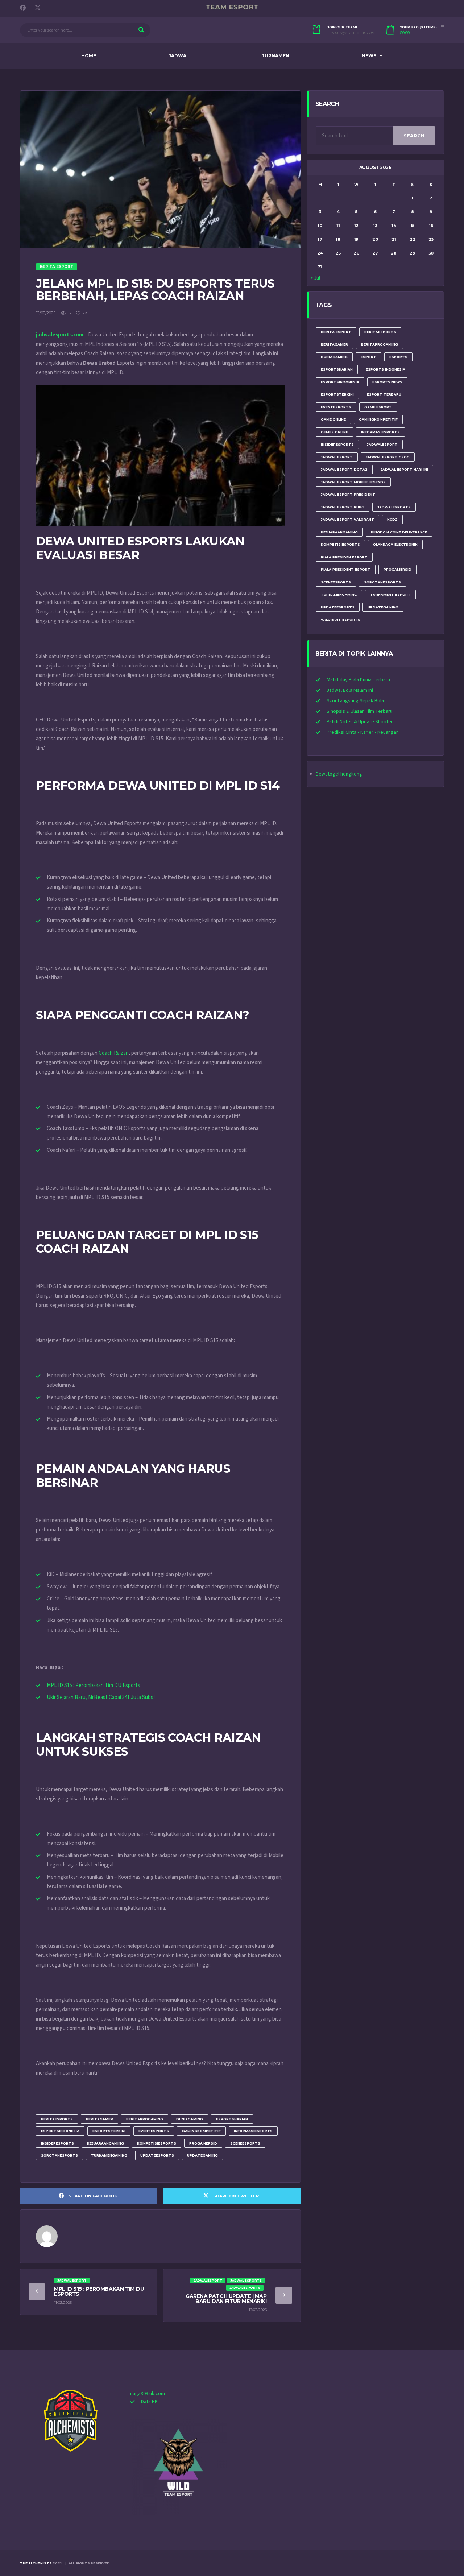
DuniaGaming (190, 2119)
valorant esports (341, 619)
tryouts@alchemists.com (351, 33)
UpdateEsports (157, 2155)
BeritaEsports (57, 2119)
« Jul (315, 278)
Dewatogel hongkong (339, 774)
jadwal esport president (348, 494)
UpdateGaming (202, 2155)
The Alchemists (36, 2563)
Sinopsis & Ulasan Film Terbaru (360, 711)
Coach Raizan (114, 1053)
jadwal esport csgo (388, 457)
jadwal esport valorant (347, 519)
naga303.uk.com (148, 2394)
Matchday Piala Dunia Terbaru (358, 680)
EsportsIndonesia (60, 2131)
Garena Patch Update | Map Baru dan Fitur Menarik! (226, 2299)
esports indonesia (386, 369)
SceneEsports (245, 2143)
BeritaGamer (100, 2119)
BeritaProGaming (145, 2119)
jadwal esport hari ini (404, 469)
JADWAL (179, 56)
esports (398, 357)
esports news (387, 382)
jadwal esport (337, 457)
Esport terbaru (384, 394)
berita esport (336, 332)
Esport (368, 357)
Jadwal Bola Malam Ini (350, 690)
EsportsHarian (232, 2119)
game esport (378, 407)
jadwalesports (394, 507)
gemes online (334, 432)
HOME (89, 56)
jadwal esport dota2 (344, 469)
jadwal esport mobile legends (353, 482)
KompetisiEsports (157, 2143)
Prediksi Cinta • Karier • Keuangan (363, 732)
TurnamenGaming (109, 2155)
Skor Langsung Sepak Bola (355, 701)
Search (414, 136)
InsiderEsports (57, 2143)
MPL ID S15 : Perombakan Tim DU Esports (94, 1685)
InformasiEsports (253, 2131)
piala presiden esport (344, 557)
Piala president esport (346, 569)
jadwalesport (382, 444)
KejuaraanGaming (105, 2143)
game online (333, 419)
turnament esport (390, 594)
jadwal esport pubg (343, 507)
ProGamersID (203, 2143)
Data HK (149, 2402)
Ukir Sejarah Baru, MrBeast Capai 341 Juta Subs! (101, 1697)
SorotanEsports (59, 2155)
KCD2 (392, 519)
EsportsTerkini (109, 2131)
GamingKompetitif (201, 2131)
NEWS (369, 56)
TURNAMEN (275, 56)
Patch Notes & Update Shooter (360, 722)
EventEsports (154, 2131)
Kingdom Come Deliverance (399, 532)
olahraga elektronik (395, 544)
